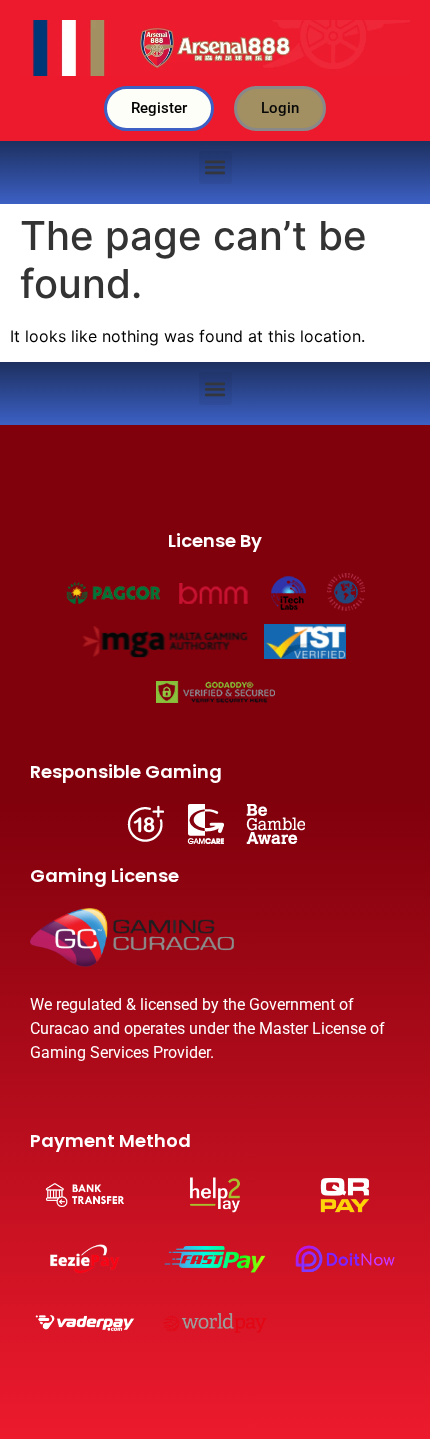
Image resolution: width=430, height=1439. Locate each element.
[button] (215, 167)
